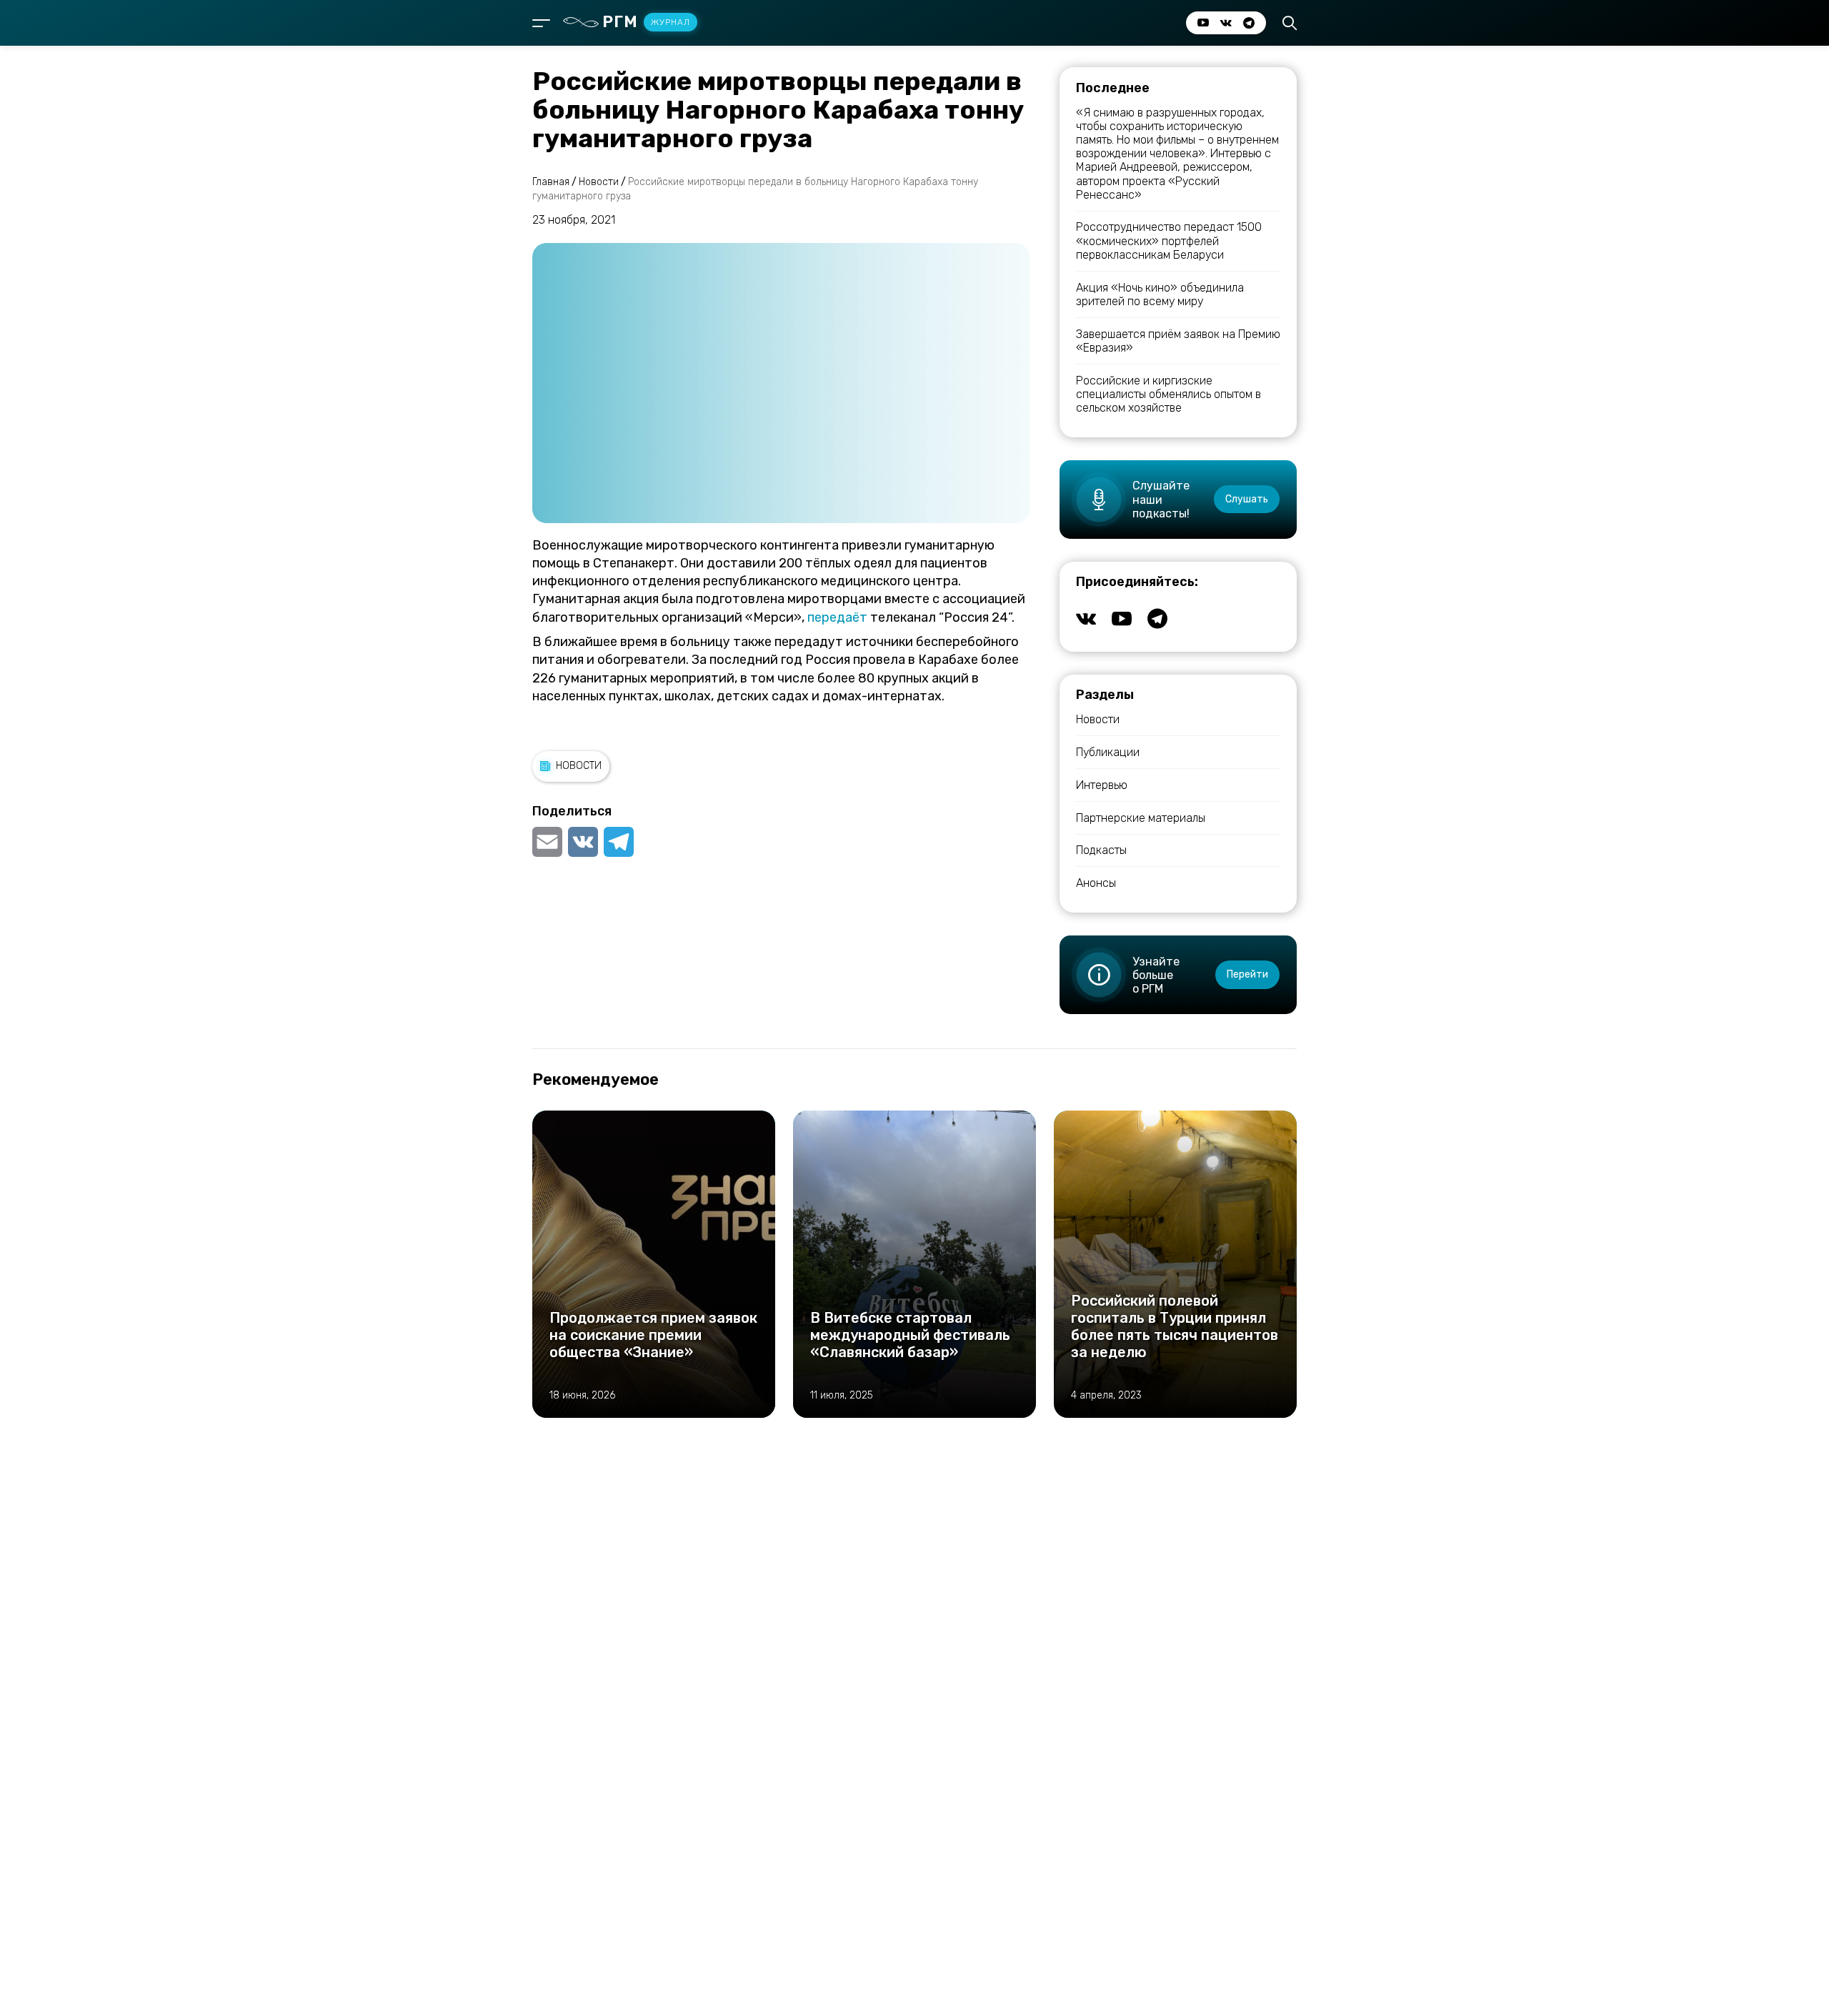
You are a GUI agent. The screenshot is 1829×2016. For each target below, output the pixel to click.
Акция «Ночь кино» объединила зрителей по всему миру (1160, 294)
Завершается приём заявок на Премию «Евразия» (1178, 341)
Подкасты (1101, 850)
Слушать (1247, 499)
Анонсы (1096, 883)
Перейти (1247, 974)
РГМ (646, 22)
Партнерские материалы (1141, 818)
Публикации (1108, 752)
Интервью (1102, 785)
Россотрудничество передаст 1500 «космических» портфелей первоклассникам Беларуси (1169, 240)
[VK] (583, 842)
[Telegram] (619, 842)
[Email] (549, 842)
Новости (579, 766)
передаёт (837, 617)
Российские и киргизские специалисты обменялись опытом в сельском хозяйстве (1168, 394)
